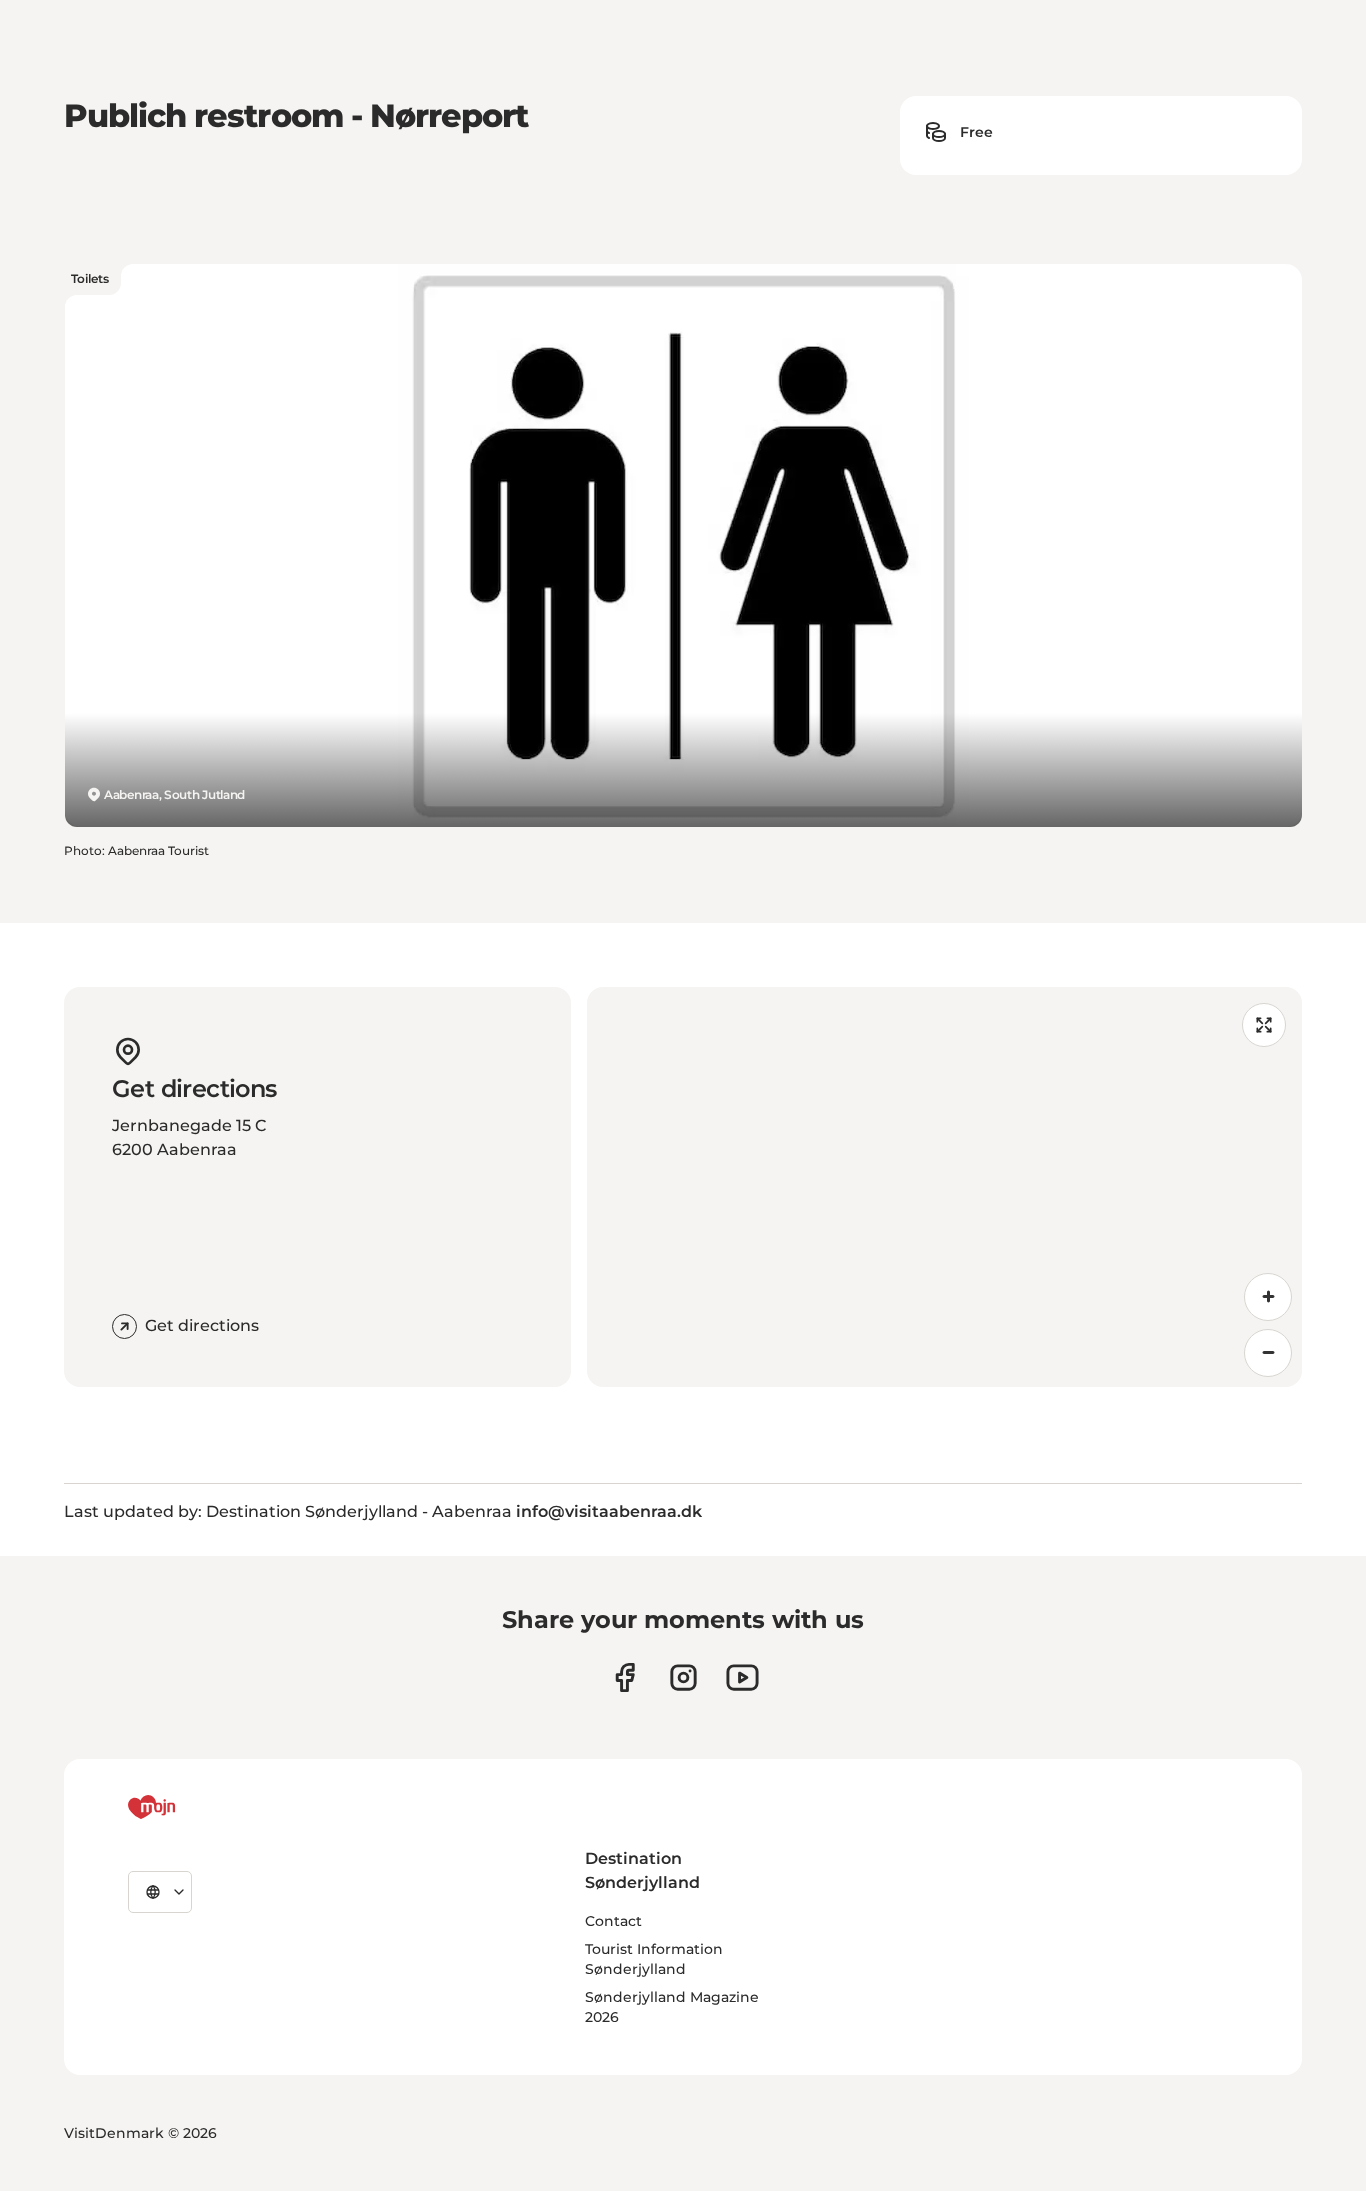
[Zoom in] (1268, 1297)
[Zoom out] (1268, 1353)
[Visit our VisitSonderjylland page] (624, 1677)
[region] (945, 1187)
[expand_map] (1264, 1025)
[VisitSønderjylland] (189, 1807)
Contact (613, 1921)
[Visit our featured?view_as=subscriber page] (742, 1677)
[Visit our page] (683, 1677)
